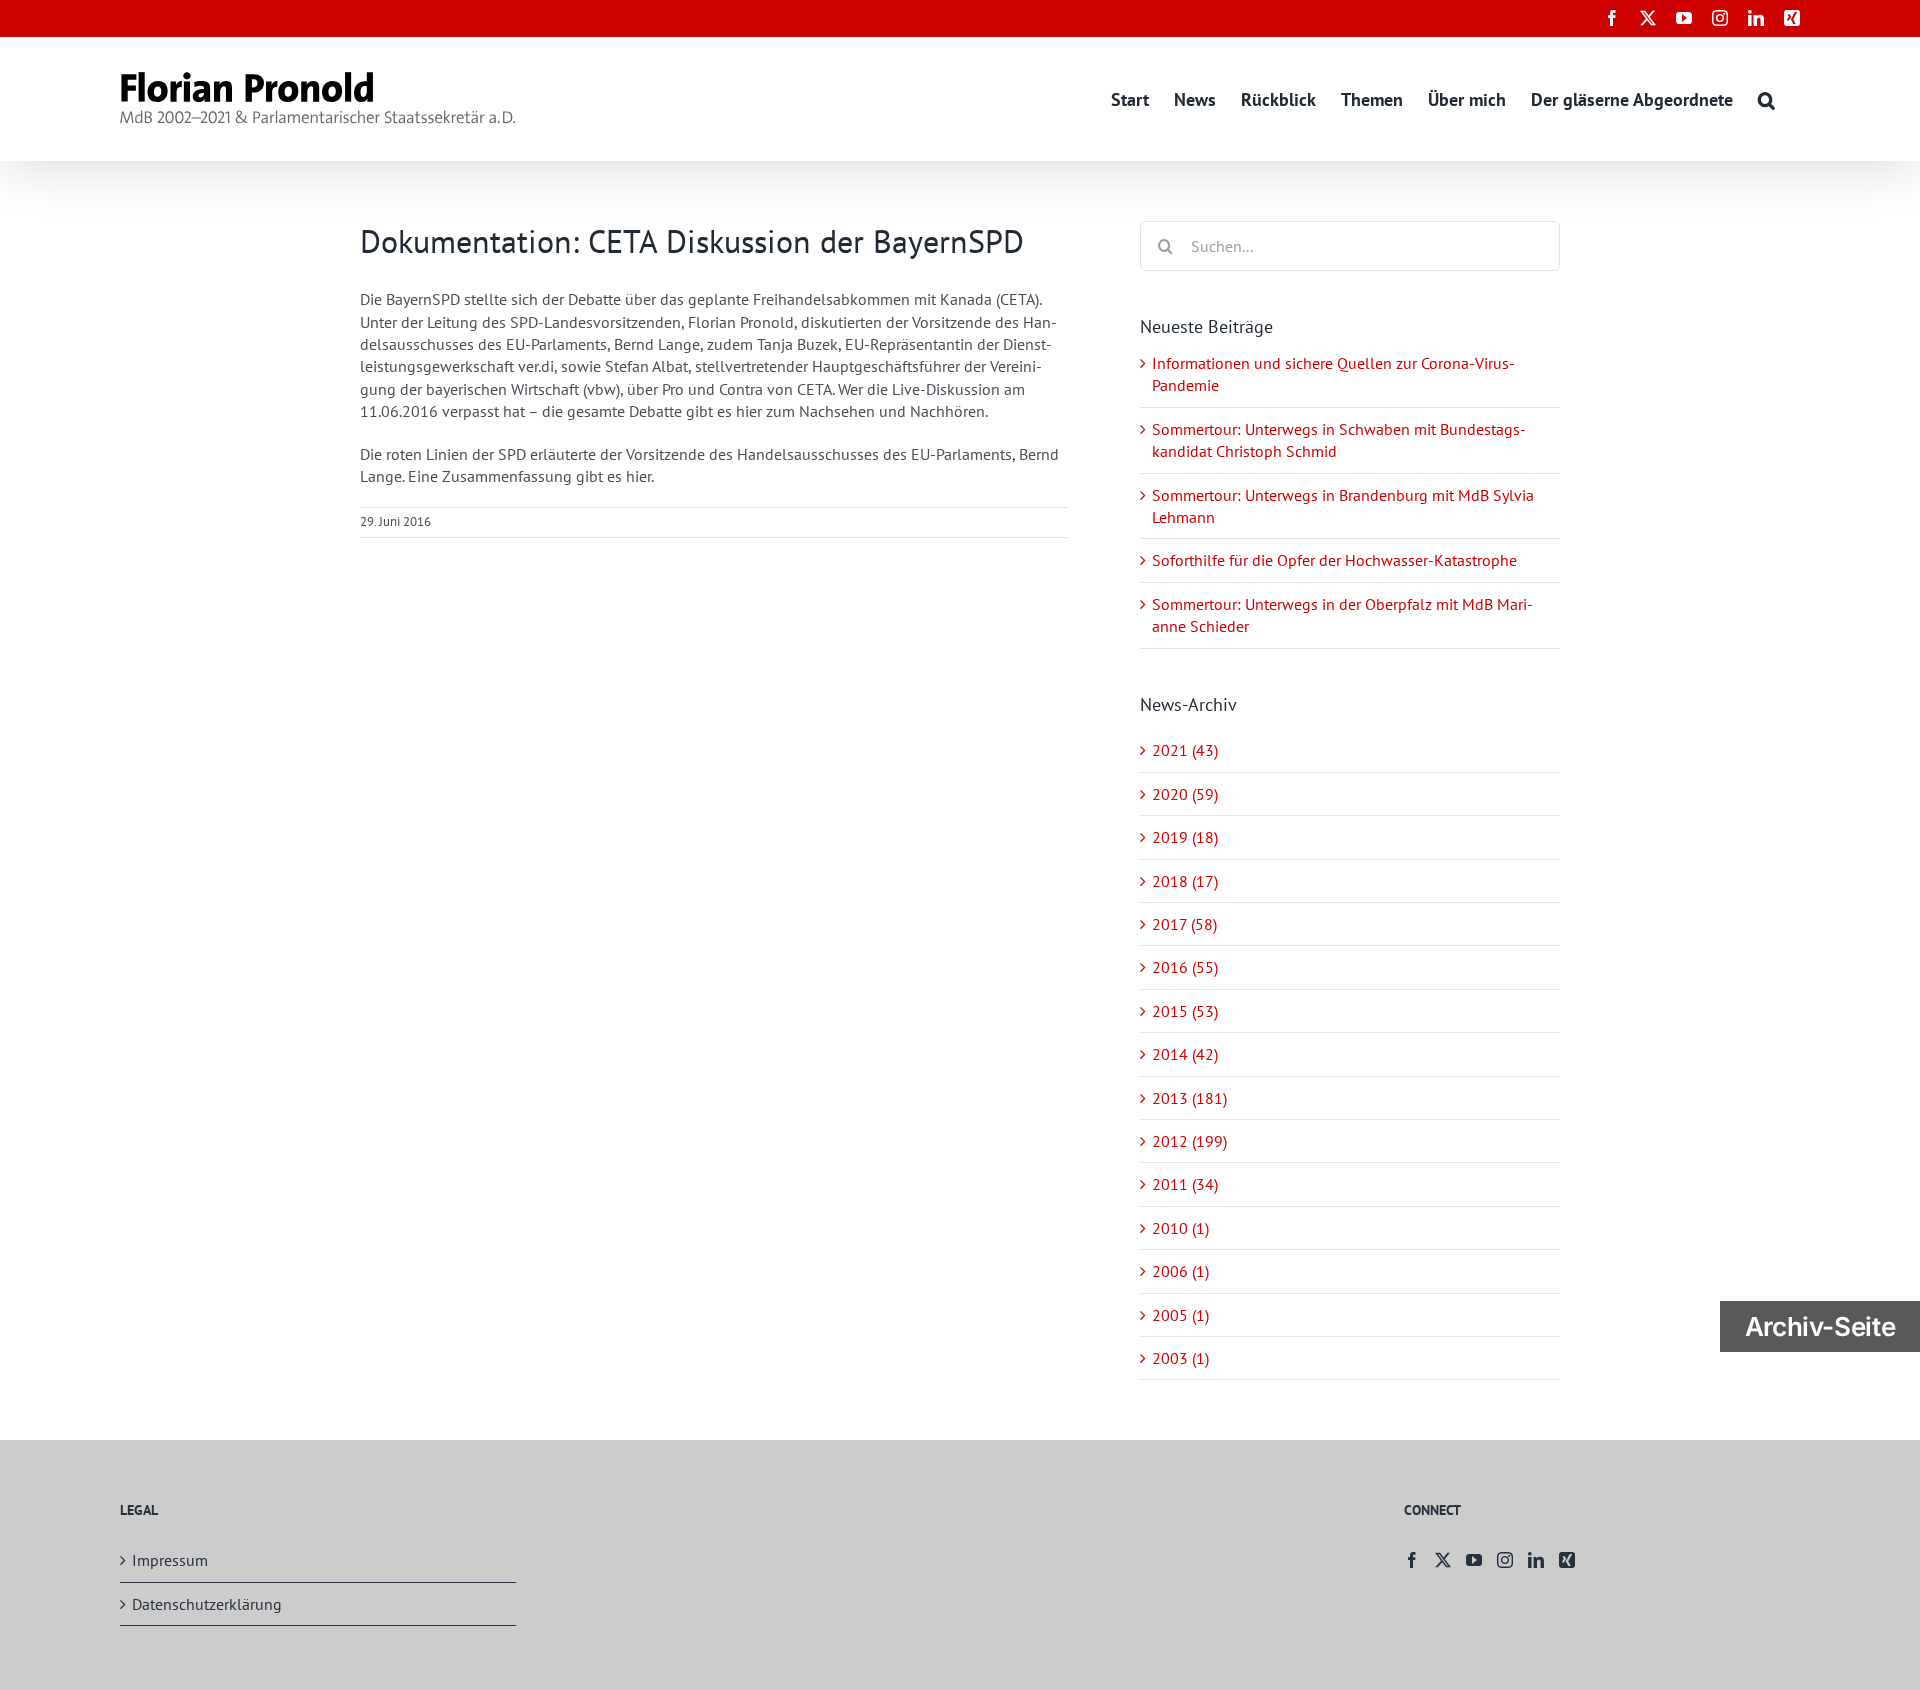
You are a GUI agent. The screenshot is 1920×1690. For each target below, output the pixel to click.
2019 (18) (1185, 837)
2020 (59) (1185, 794)
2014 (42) (1185, 1054)
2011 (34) (1185, 1184)
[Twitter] (1443, 1560)
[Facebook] (1412, 1560)
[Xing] (1567, 1560)
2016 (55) (1185, 967)
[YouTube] (1474, 1560)
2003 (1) (1180, 1358)
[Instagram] (1505, 1560)
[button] (1766, 98)
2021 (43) (1185, 750)
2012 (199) (1189, 1141)
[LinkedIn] (1536, 1560)
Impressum (170, 1560)
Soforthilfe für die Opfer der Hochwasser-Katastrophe (1334, 560)
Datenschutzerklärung (207, 1604)
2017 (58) (1184, 924)
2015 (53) (1185, 1011)
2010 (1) (1180, 1228)
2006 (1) (1180, 1271)
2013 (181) (1189, 1098)
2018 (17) (1185, 881)
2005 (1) (1180, 1315)
